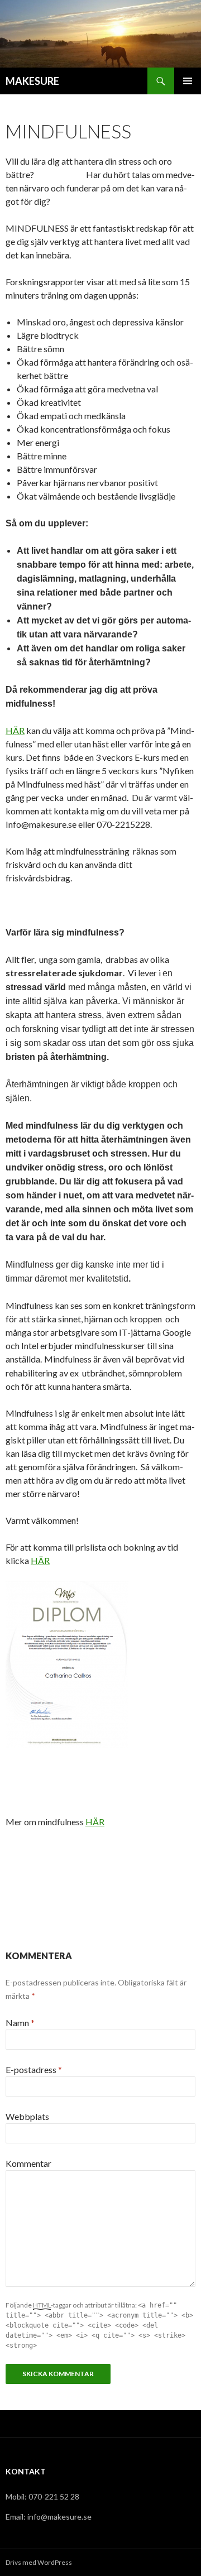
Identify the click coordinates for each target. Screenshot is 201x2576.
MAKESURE (32, 81)
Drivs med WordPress (39, 2562)
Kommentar (28, 2163)
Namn (20, 2023)
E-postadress (34, 2069)
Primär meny (188, 81)
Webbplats (27, 2116)
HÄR (15, 730)
